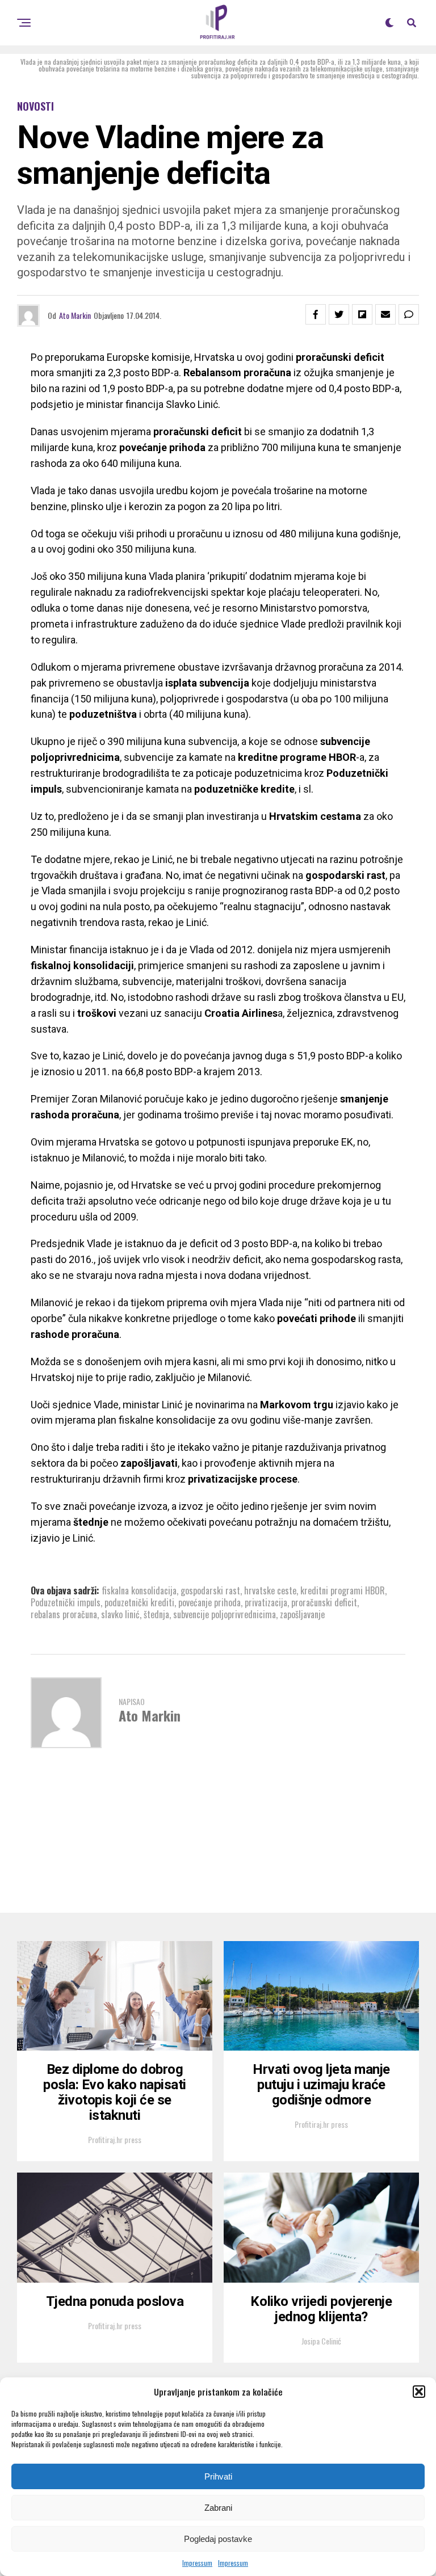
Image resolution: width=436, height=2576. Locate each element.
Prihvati (218, 2476)
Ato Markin (75, 315)
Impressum (197, 2563)
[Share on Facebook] (316, 314)
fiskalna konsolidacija (139, 1590)
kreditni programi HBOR (343, 1590)
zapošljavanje (302, 1614)
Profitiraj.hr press (115, 2139)
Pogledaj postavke (218, 2539)
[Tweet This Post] (339, 314)
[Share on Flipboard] (362, 314)
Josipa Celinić (321, 2341)
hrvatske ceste (270, 1590)
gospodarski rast (210, 1590)
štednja (156, 1614)
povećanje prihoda (209, 1602)
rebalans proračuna (64, 1614)
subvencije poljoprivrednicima (225, 1614)
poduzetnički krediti (139, 1602)
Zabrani (218, 2508)
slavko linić (120, 1614)
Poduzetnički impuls (66, 1602)
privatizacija (266, 1602)
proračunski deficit (324, 1602)
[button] (419, 2392)
